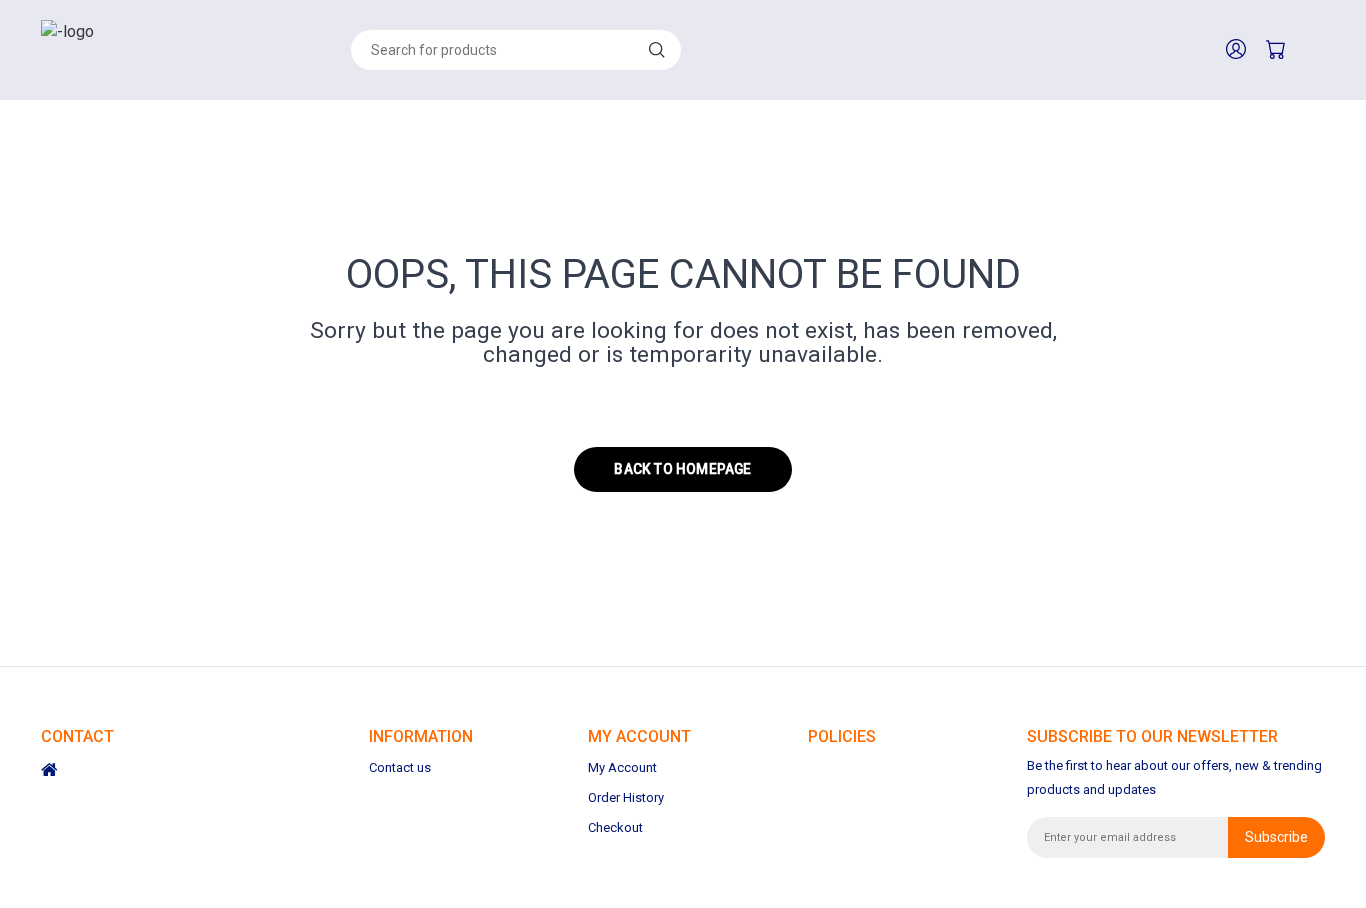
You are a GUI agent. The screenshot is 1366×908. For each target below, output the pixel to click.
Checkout (615, 827)
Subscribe (1276, 837)
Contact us (400, 767)
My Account (622, 767)
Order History (626, 797)
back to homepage (682, 469)
